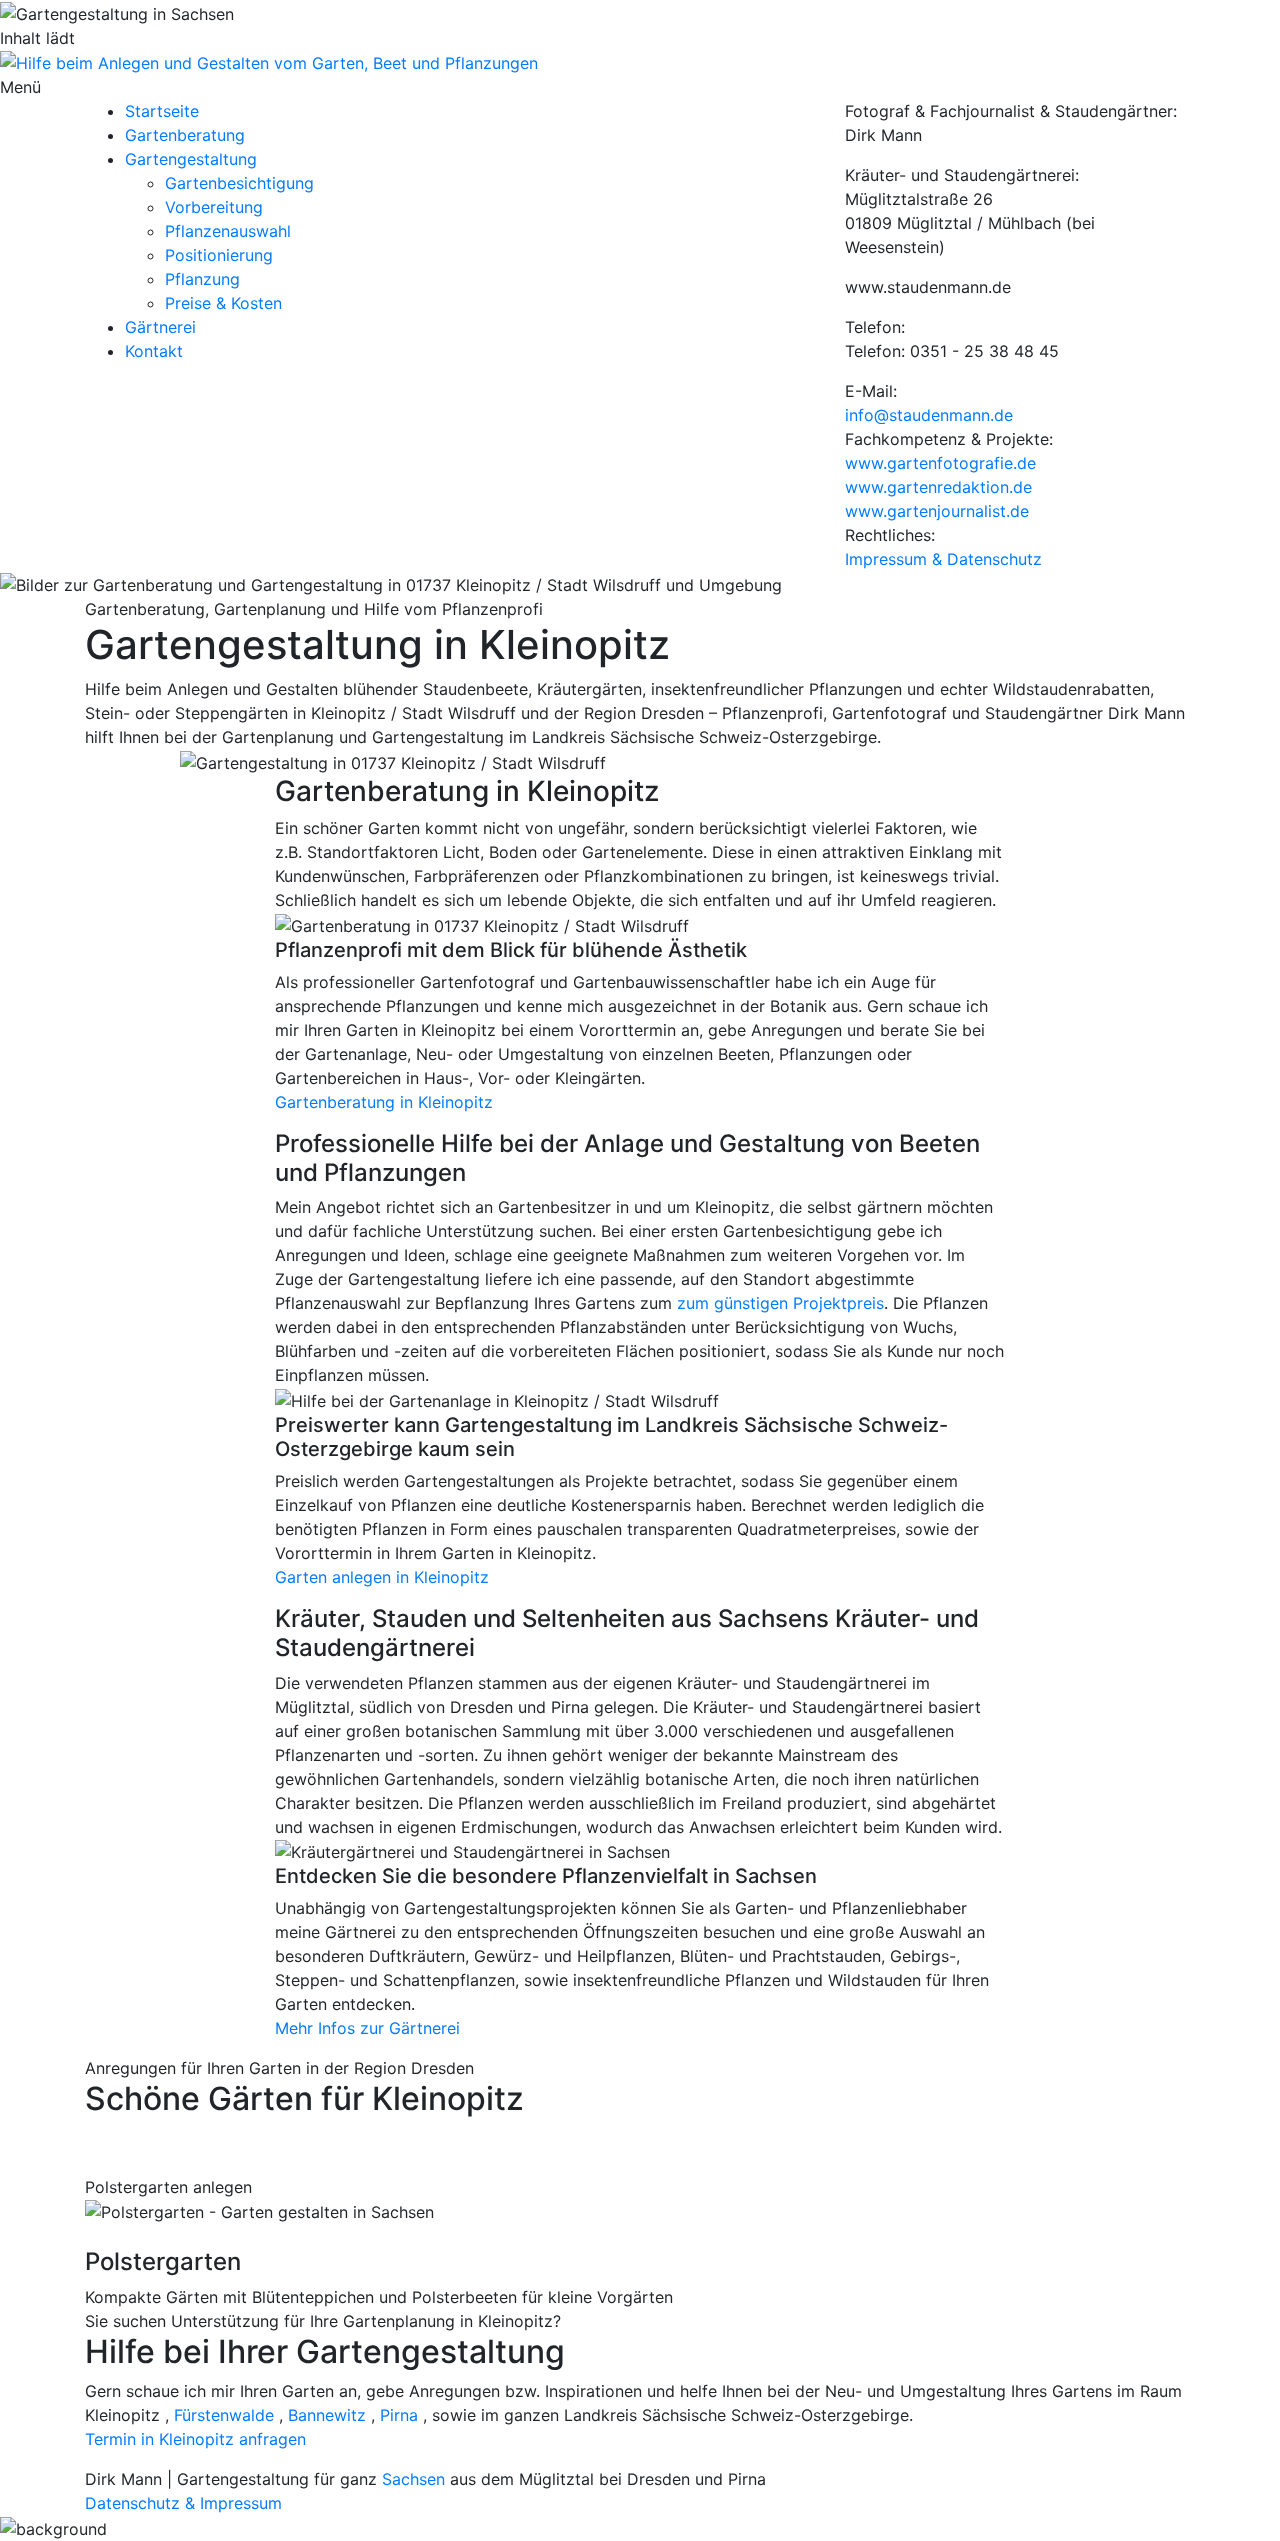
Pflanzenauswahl (228, 231)
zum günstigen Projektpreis (780, 1303)
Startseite (162, 111)
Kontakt (154, 351)
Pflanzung (202, 279)
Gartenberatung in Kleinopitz (384, 1102)
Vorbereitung (214, 207)
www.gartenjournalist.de (937, 511)
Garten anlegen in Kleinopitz (382, 1577)
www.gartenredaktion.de (938, 487)
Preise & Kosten (223, 303)
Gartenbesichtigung (239, 183)
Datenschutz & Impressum (183, 2503)
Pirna (399, 2415)
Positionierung (219, 255)
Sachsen (413, 2479)
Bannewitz (327, 2415)
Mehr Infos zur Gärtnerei (367, 2028)
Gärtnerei (160, 327)
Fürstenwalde (224, 2415)
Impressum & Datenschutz (943, 559)
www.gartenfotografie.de (940, 463)
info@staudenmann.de (929, 415)
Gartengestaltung (191, 159)
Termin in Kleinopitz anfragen (195, 2439)
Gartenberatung (185, 135)
